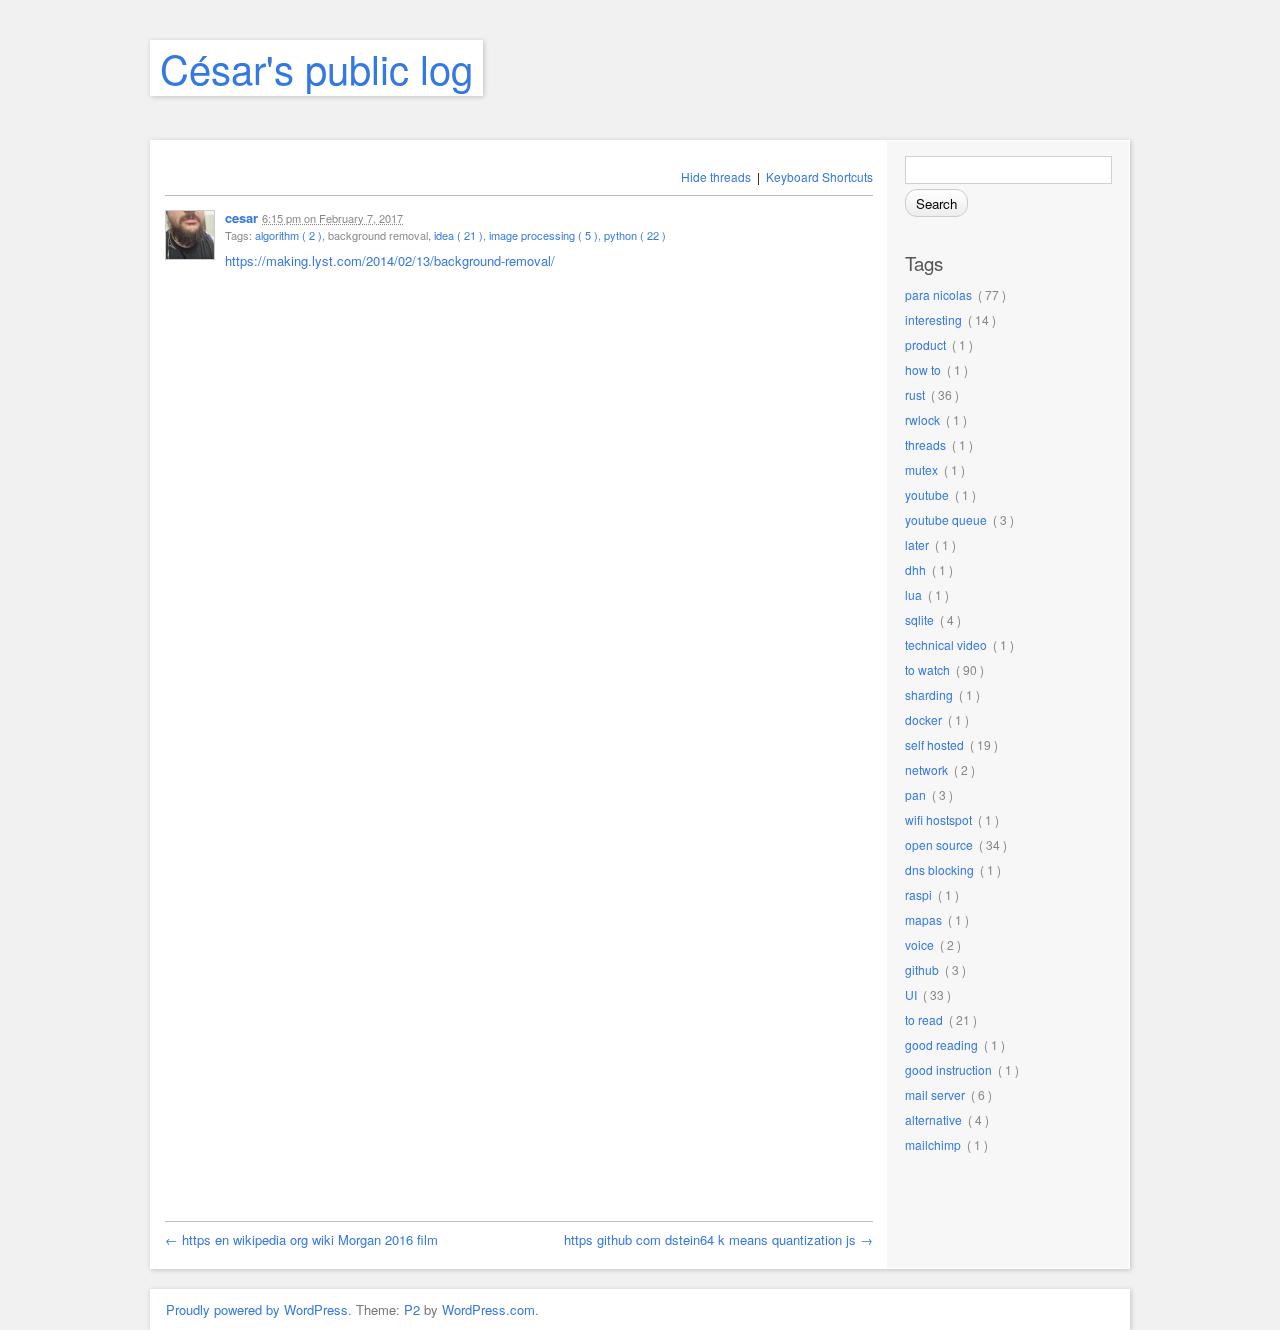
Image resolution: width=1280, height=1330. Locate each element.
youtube (927, 494)
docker (923, 719)
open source (939, 844)
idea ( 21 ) (458, 235)
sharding (929, 694)
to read (924, 1019)
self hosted (934, 744)
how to (923, 369)
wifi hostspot (938, 819)
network (926, 769)
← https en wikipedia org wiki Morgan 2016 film (301, 1239)
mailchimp (933, 1144)
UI (911, 994)
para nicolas (938, 294)
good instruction (948, 1069)
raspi (918, 894)
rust (915, 394)
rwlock (922, 419)
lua (913, 594)
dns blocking (939, 869)
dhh (915, 569)
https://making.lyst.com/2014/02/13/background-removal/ (390, 260)
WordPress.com (488, 1309)
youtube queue (946, 519)
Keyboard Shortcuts (819, 176)
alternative (933, 1119)
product (925, 344)
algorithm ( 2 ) (288, 235)
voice (919, 944)
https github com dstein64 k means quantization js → (718, 1239)
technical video (946, 644)
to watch (927, 669)
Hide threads (716, 176)
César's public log (316, 67)
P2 (412, 1309)
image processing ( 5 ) (543, 235)
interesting (933, 319)
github (922, 969)
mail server (935, 1094)
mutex (921, 469)
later (917, 544)
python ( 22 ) (635, 235)
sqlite (919, 619)
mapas (923, 919)
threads (925, 444)
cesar (241, 217)
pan (915, 794)
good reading (941, 1044)
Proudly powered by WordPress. (259, 1309)
